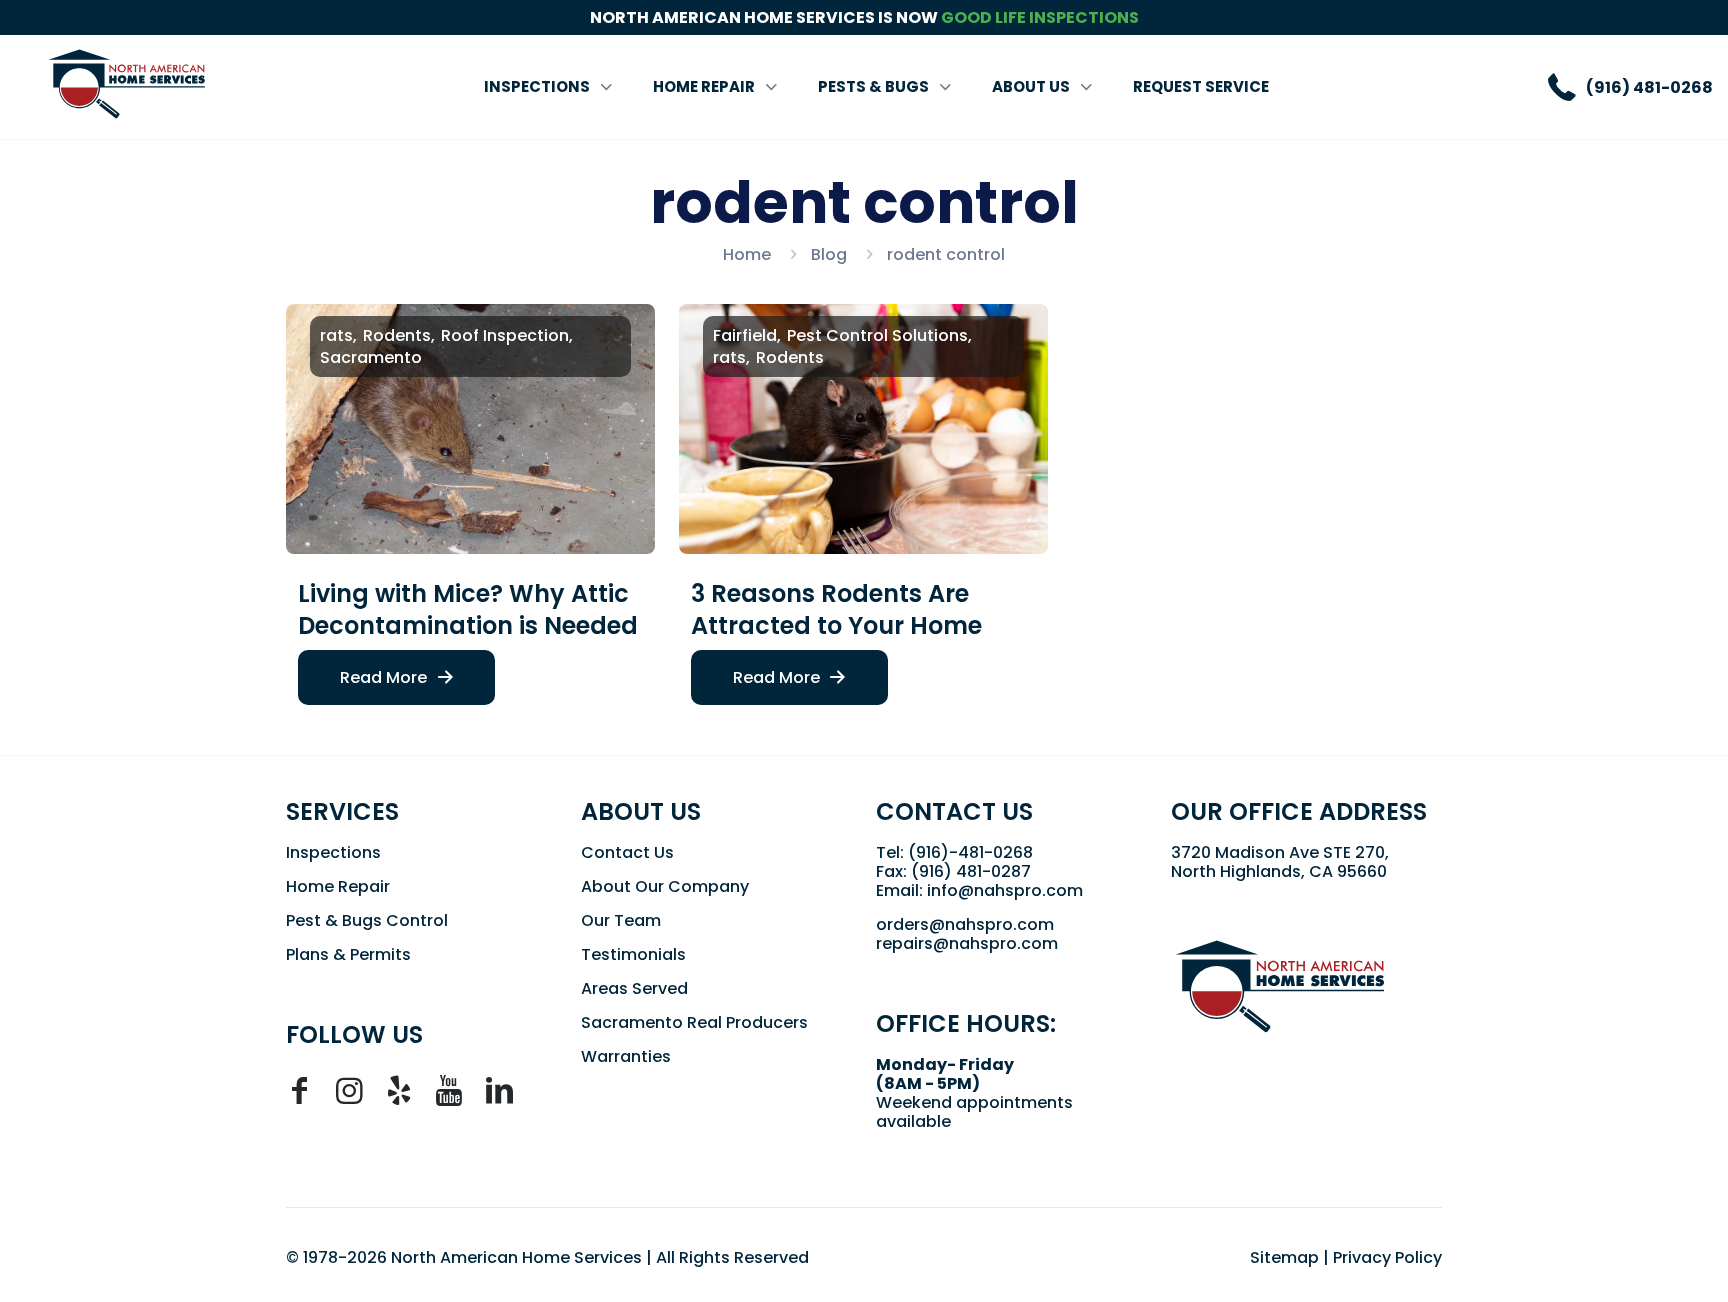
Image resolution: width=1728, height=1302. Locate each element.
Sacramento (371, 357)
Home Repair (338, 886)
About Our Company (665, 886)
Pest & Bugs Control (367, 920)
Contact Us (627, 852)
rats (336, 335)
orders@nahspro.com (965, 924)
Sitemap (1284, 1257)
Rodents (397, 335)
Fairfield (745, 335)
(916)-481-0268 (970, 852)
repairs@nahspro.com (967, 943)
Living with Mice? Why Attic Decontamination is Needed (468, 609)
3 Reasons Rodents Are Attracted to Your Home (836, 609)
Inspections (333, 852)
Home (747, 254)
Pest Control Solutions (877, 335)
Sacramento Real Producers (694, 1022)
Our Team (621, 920)
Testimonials (633, 954)
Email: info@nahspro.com (979, 890)
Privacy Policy (1387, 1257)
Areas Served (634, 988)
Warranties (626, 1056)
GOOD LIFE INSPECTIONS (1040, 17)
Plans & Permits (348, 954)
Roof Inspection (505, 335)
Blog (829, 254)
